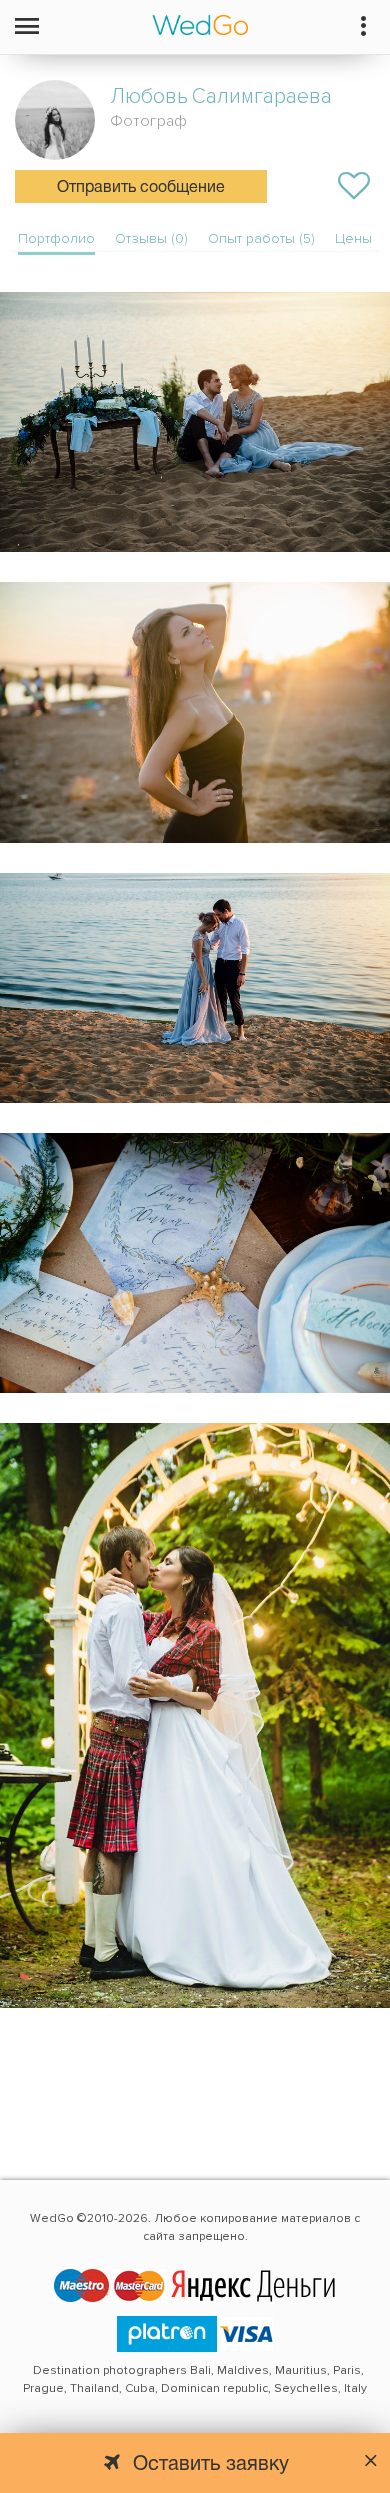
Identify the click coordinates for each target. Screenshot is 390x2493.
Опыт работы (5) (261, 238)
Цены (353, 238)
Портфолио (56, 238)
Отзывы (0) (151, 238)
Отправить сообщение (141, 188)
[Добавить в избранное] (354, 186)
